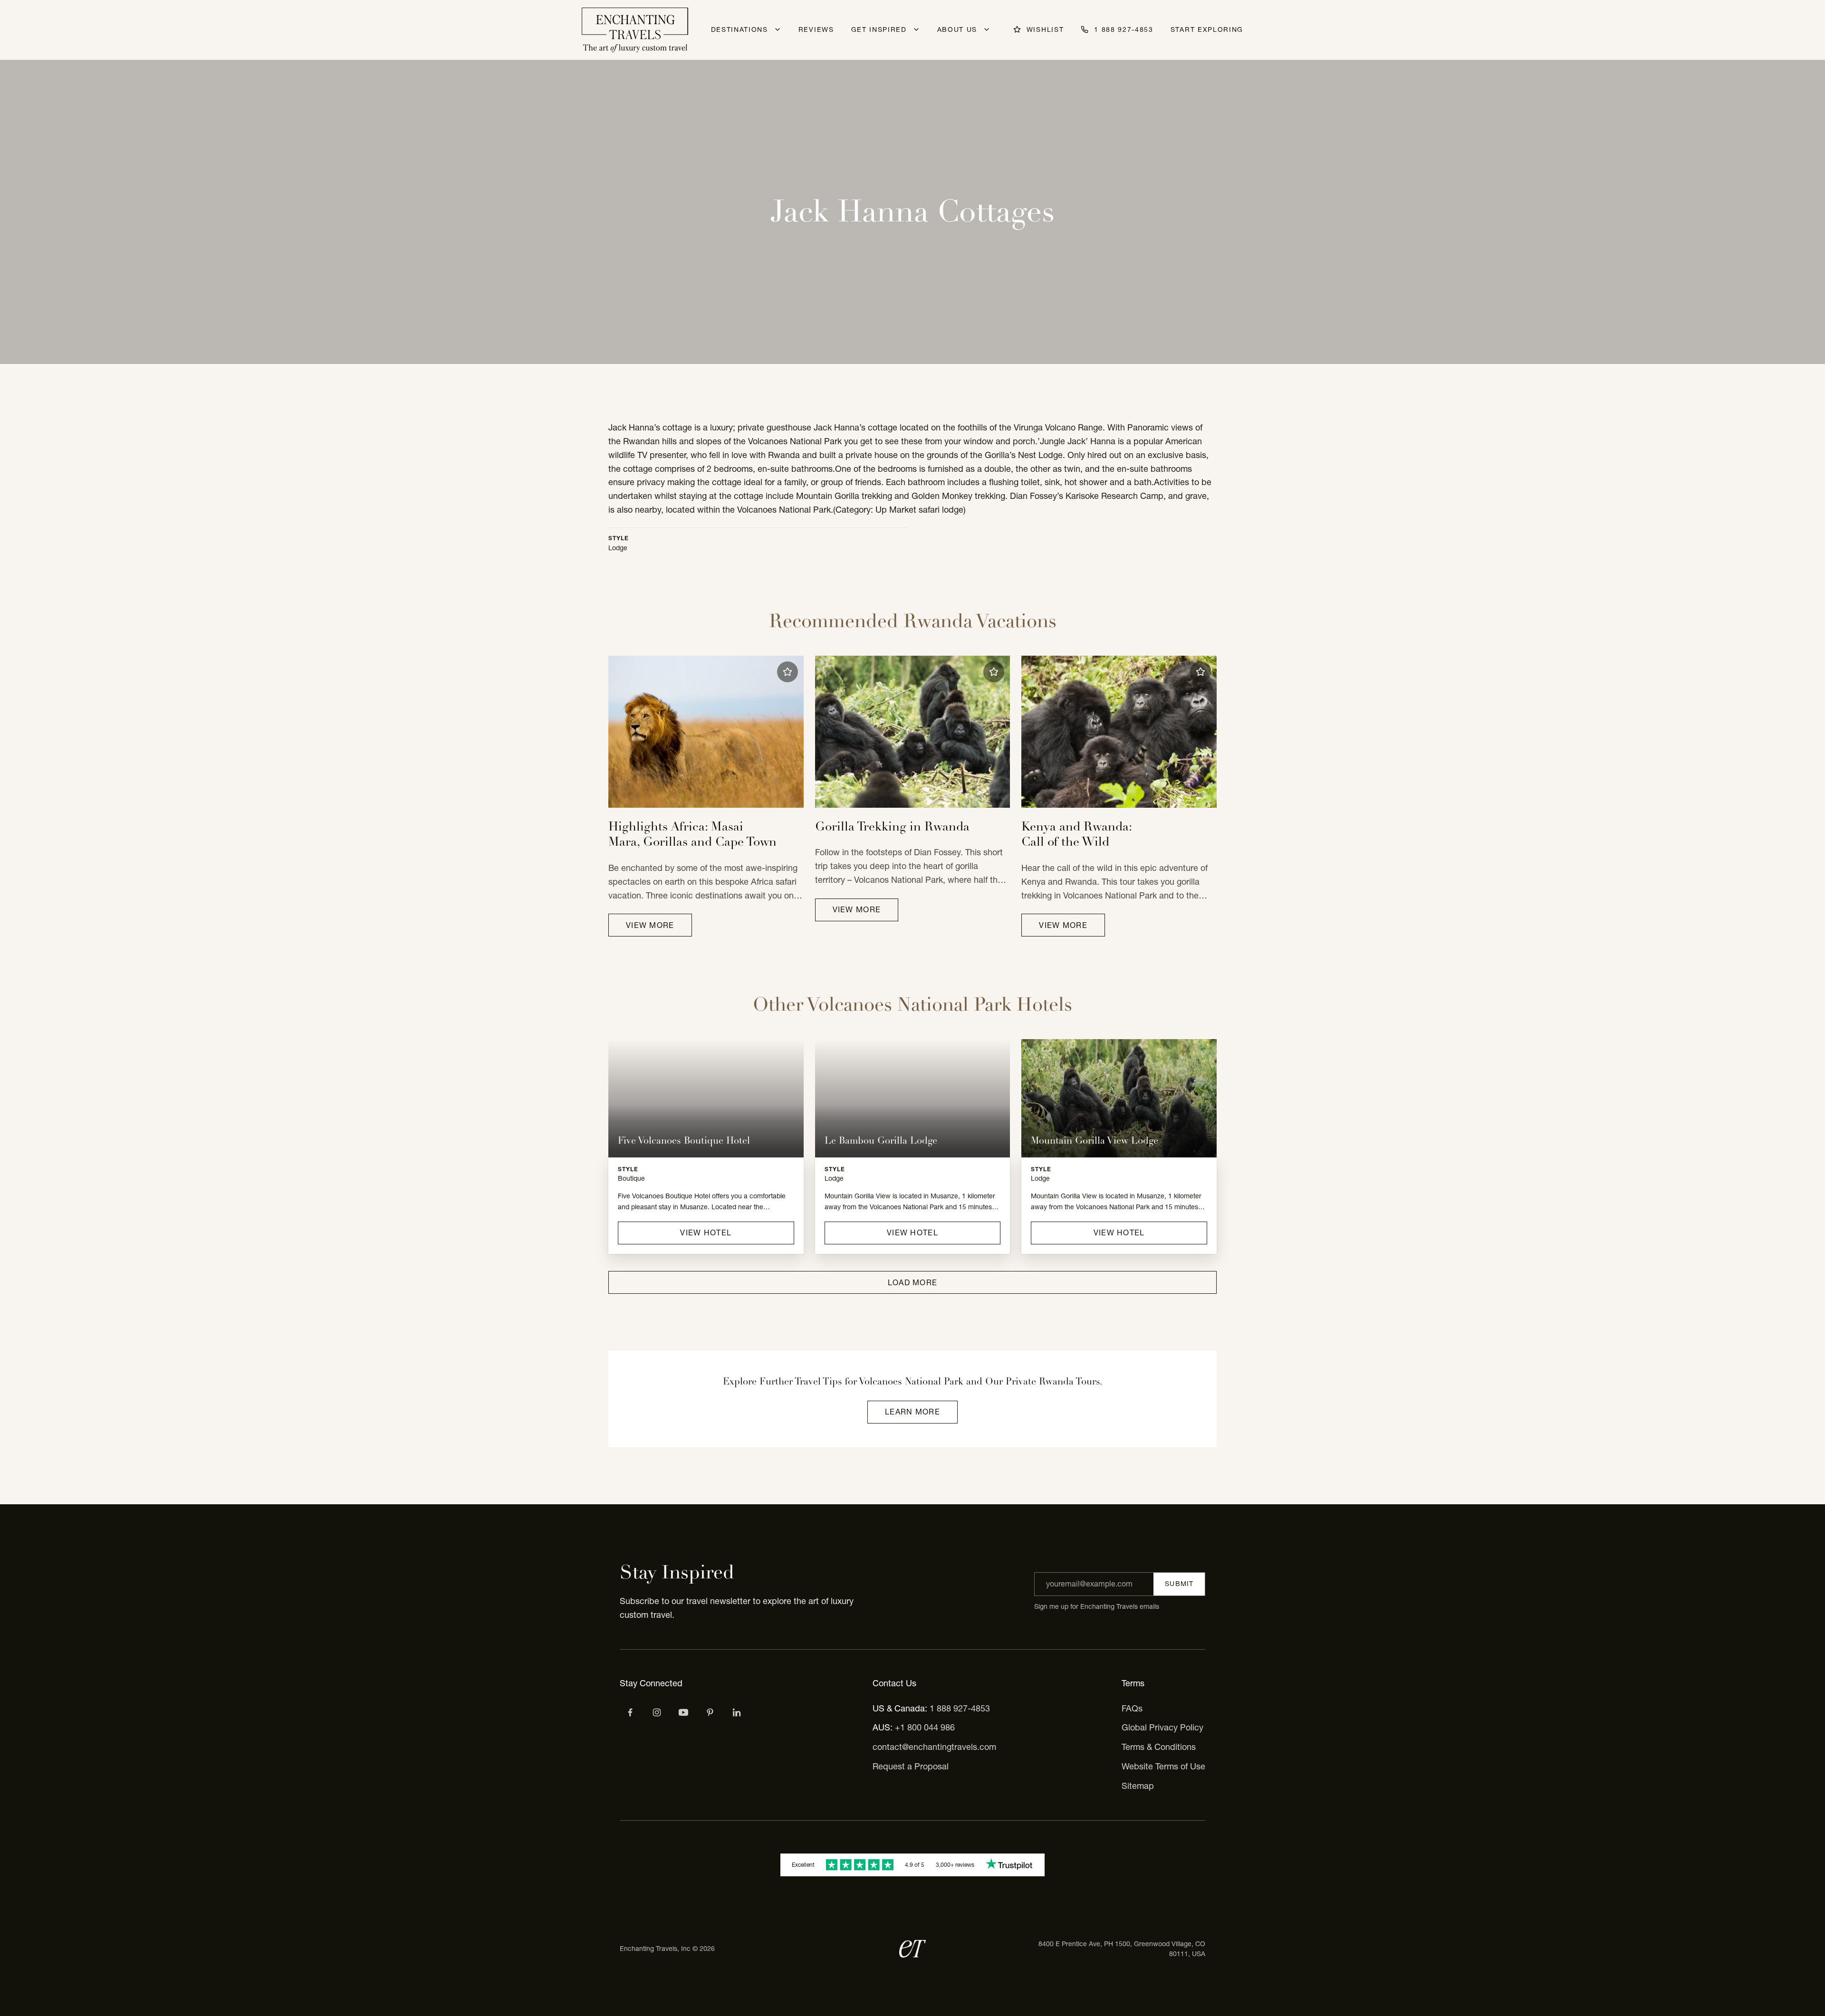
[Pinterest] (710, 1712)
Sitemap (1138, 1786)
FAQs (1132, 1708)
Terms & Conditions (1159, 1747)
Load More (913, 1282)
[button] (788, 672)
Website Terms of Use (1163, 1766)
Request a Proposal (911, 1766)
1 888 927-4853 (960, 1708)
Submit (1179, 1584)
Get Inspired (879, 29)
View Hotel (706, 1233)
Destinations (740, 29)
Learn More (912, 1412)
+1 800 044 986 (925, 1727)
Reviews (816, 29)
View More (650, 925)
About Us (957, 29)
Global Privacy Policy (1162, 1727)
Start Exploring (1207, 29)
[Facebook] (630, 1712)
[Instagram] (657, 1712)
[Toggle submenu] (778, 29)
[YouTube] (683, 1712)
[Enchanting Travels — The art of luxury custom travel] (635, 30)
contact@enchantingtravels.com (934, 1747)
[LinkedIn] (737, 1712)
